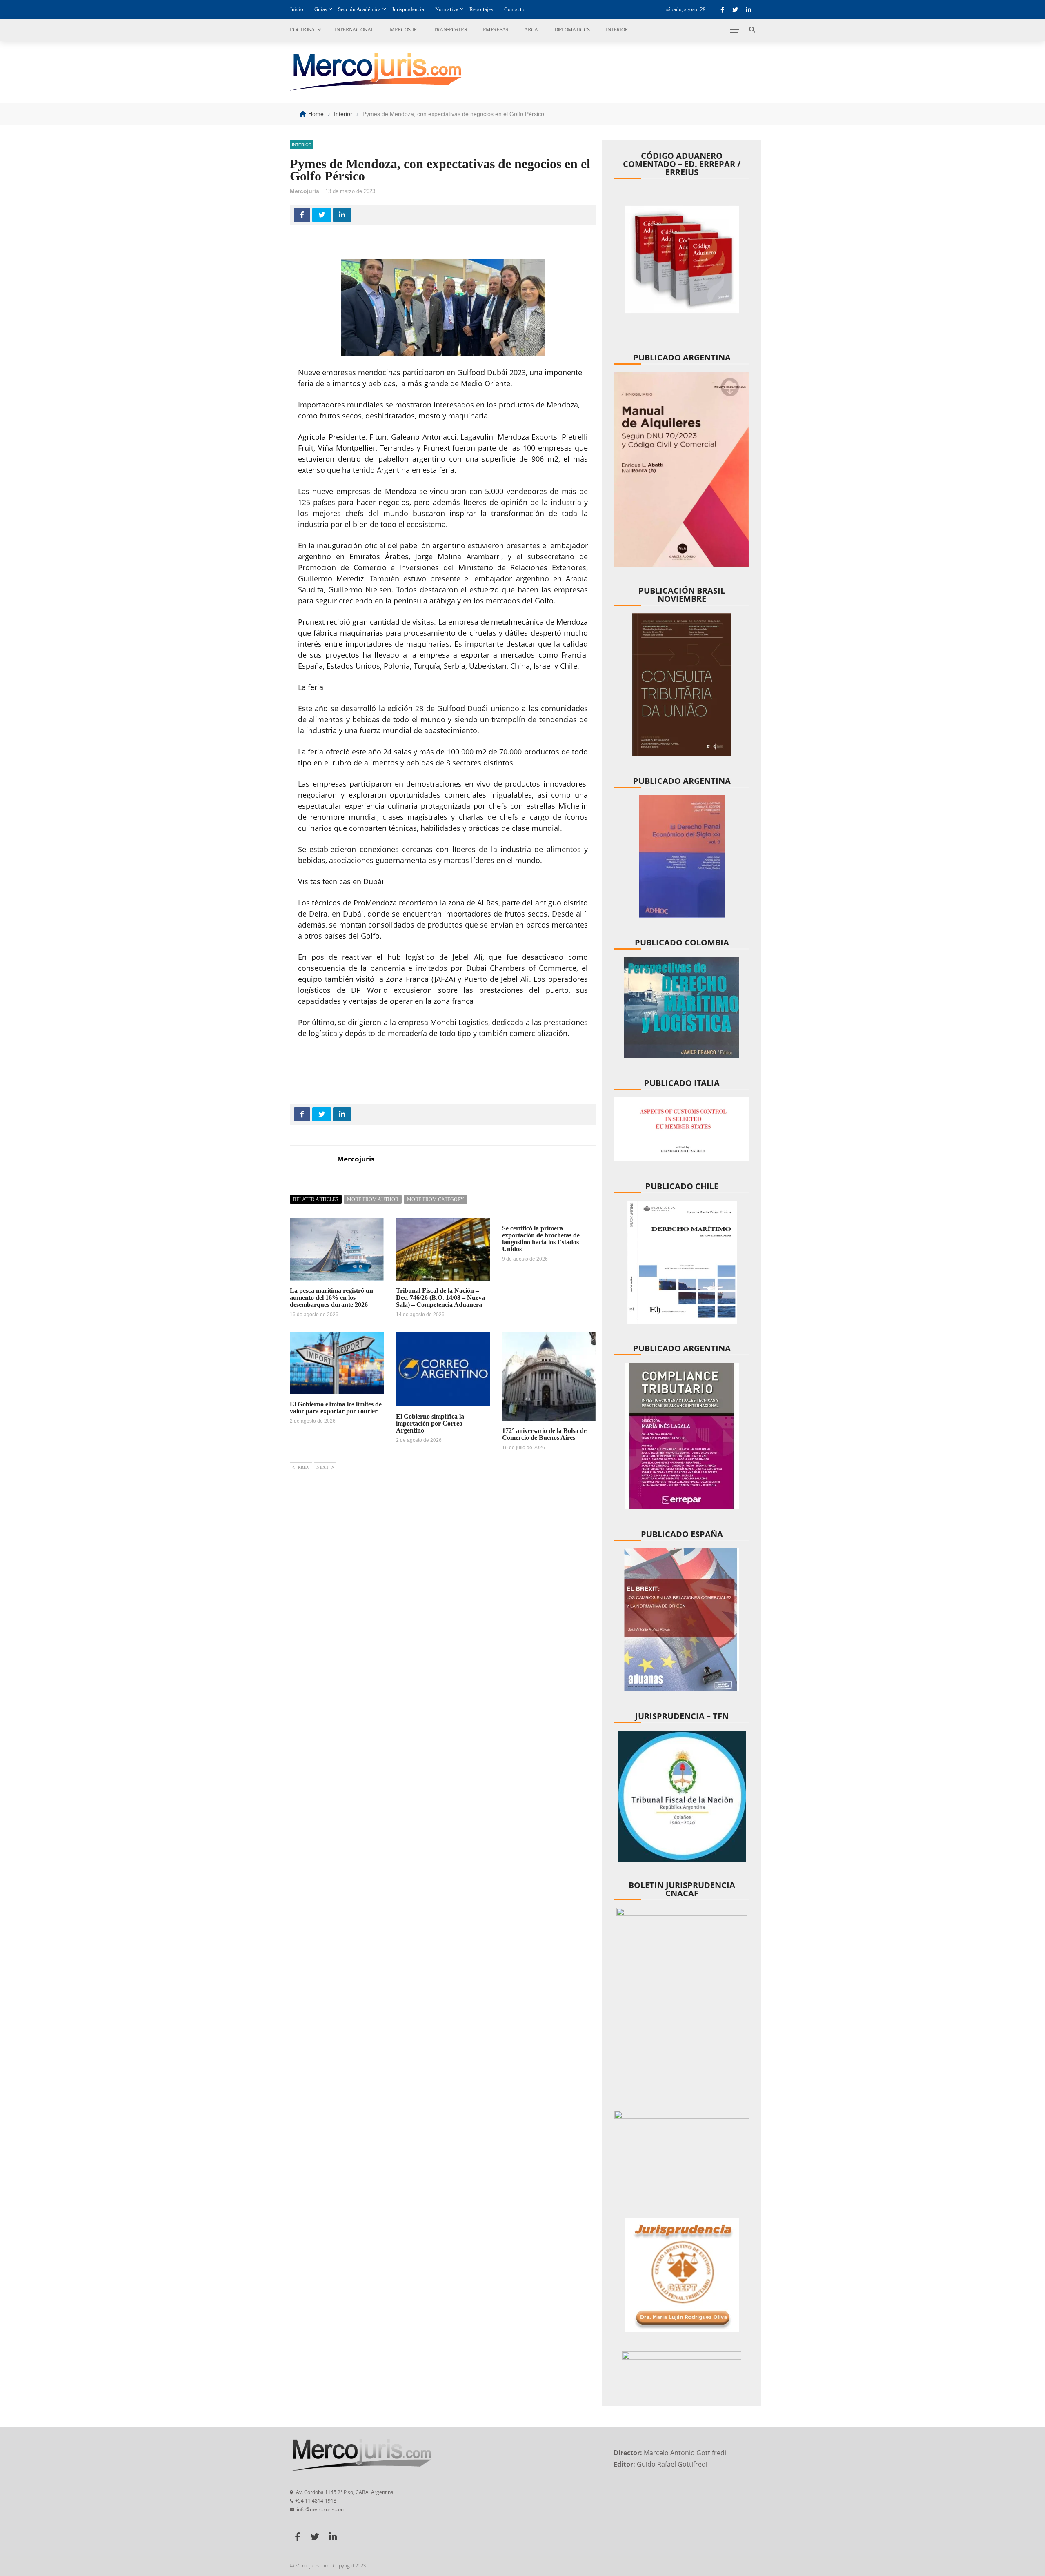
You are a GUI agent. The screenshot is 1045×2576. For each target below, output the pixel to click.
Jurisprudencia (408, 9)
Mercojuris (305, 191)
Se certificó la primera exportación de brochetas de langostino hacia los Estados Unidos (541, 1239)
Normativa (447, 9)
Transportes (450, 30)
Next (322, 1467)
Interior (617, 30)
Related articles (316, 1199)
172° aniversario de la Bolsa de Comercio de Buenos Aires (544, 1434)
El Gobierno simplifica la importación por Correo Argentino (430, 1423)
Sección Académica (359, 9)
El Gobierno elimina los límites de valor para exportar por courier (336, 1408)
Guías (321, 9)
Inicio (297, 9)
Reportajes (481, 9)
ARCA (531, 30)
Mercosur (403, 30)
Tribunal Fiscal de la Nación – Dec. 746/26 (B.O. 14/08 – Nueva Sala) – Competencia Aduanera (440, 1298)
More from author (373, 1199)
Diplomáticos (572, 30)
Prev (304, 1467)
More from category (436, 1199)
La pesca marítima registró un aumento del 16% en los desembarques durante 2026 (331, 1298)
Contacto (514, 9)
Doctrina (302, 30)
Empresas (495, 30)
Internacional (354, 30)
